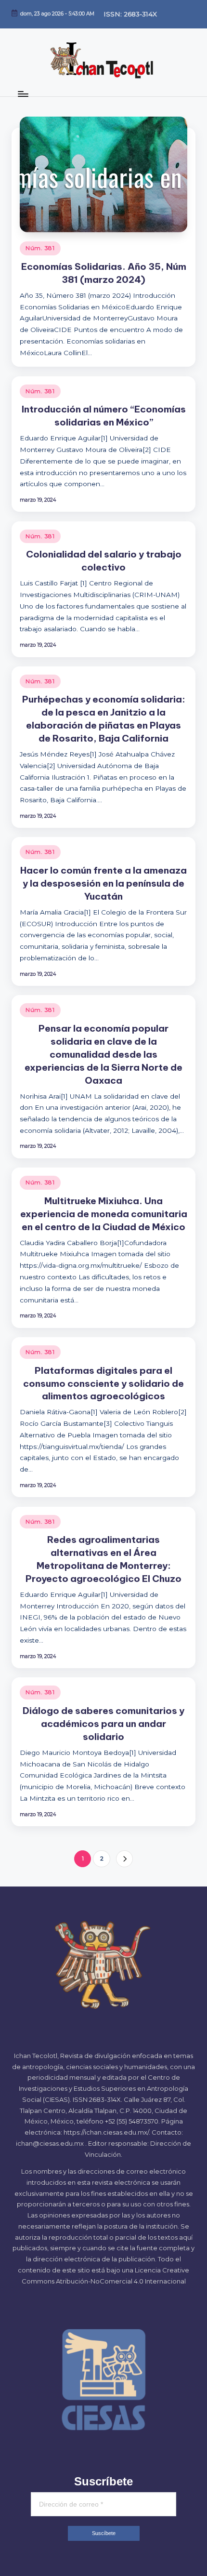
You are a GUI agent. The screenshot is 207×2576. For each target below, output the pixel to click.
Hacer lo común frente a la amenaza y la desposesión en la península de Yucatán (103, 883)
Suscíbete (104, 2533)
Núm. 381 (40, 248)
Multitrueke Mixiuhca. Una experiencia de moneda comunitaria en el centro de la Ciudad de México (104, 1214)
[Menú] (23, 94)
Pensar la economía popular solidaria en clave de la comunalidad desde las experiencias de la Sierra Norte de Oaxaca (103, 1054)
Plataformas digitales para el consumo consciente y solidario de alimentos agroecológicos (103, 1383)
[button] (124, 1859)
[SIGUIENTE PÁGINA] (124, 1859)
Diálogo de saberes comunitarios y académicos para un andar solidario (103, 1724)
